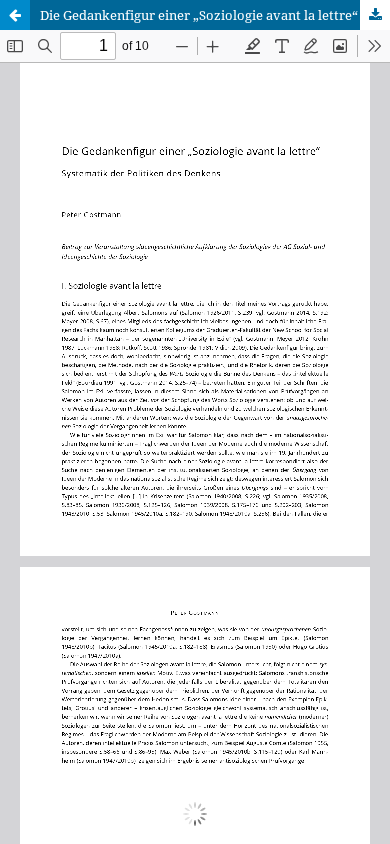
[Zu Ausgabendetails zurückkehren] (15, 15)
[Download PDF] (375, 15)
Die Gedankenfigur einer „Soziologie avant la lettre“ (199, 15)
